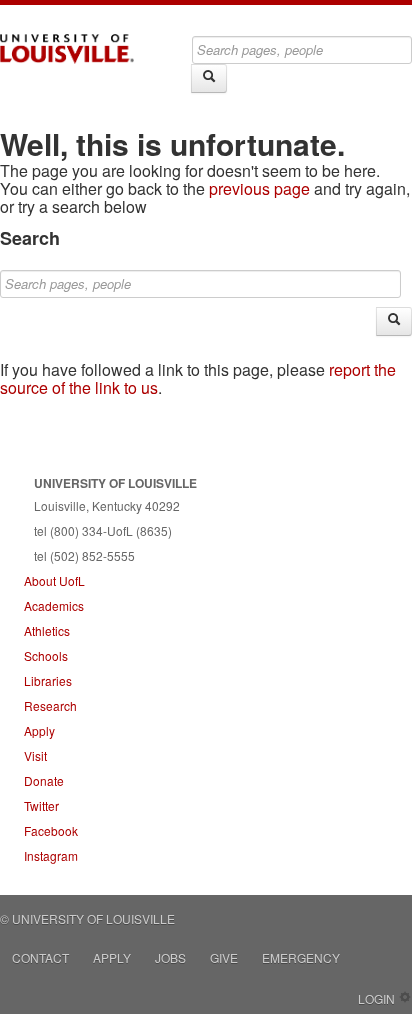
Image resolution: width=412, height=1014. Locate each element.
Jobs (170, 957)
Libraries (48, 680)
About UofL (54, 580)
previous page (259, 188)
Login (376, 998)
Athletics (47, 630)
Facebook (51, 830)
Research (50, 705)
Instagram (51, 855)
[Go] (209, 78)
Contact (40, 957)
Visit (35, 755)
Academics (54, 605)
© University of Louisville (87, 918)
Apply (39, 730)
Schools (46, 655)
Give (224, 957)
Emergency (301, 957)
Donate (44, 780)
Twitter (41, 805)
